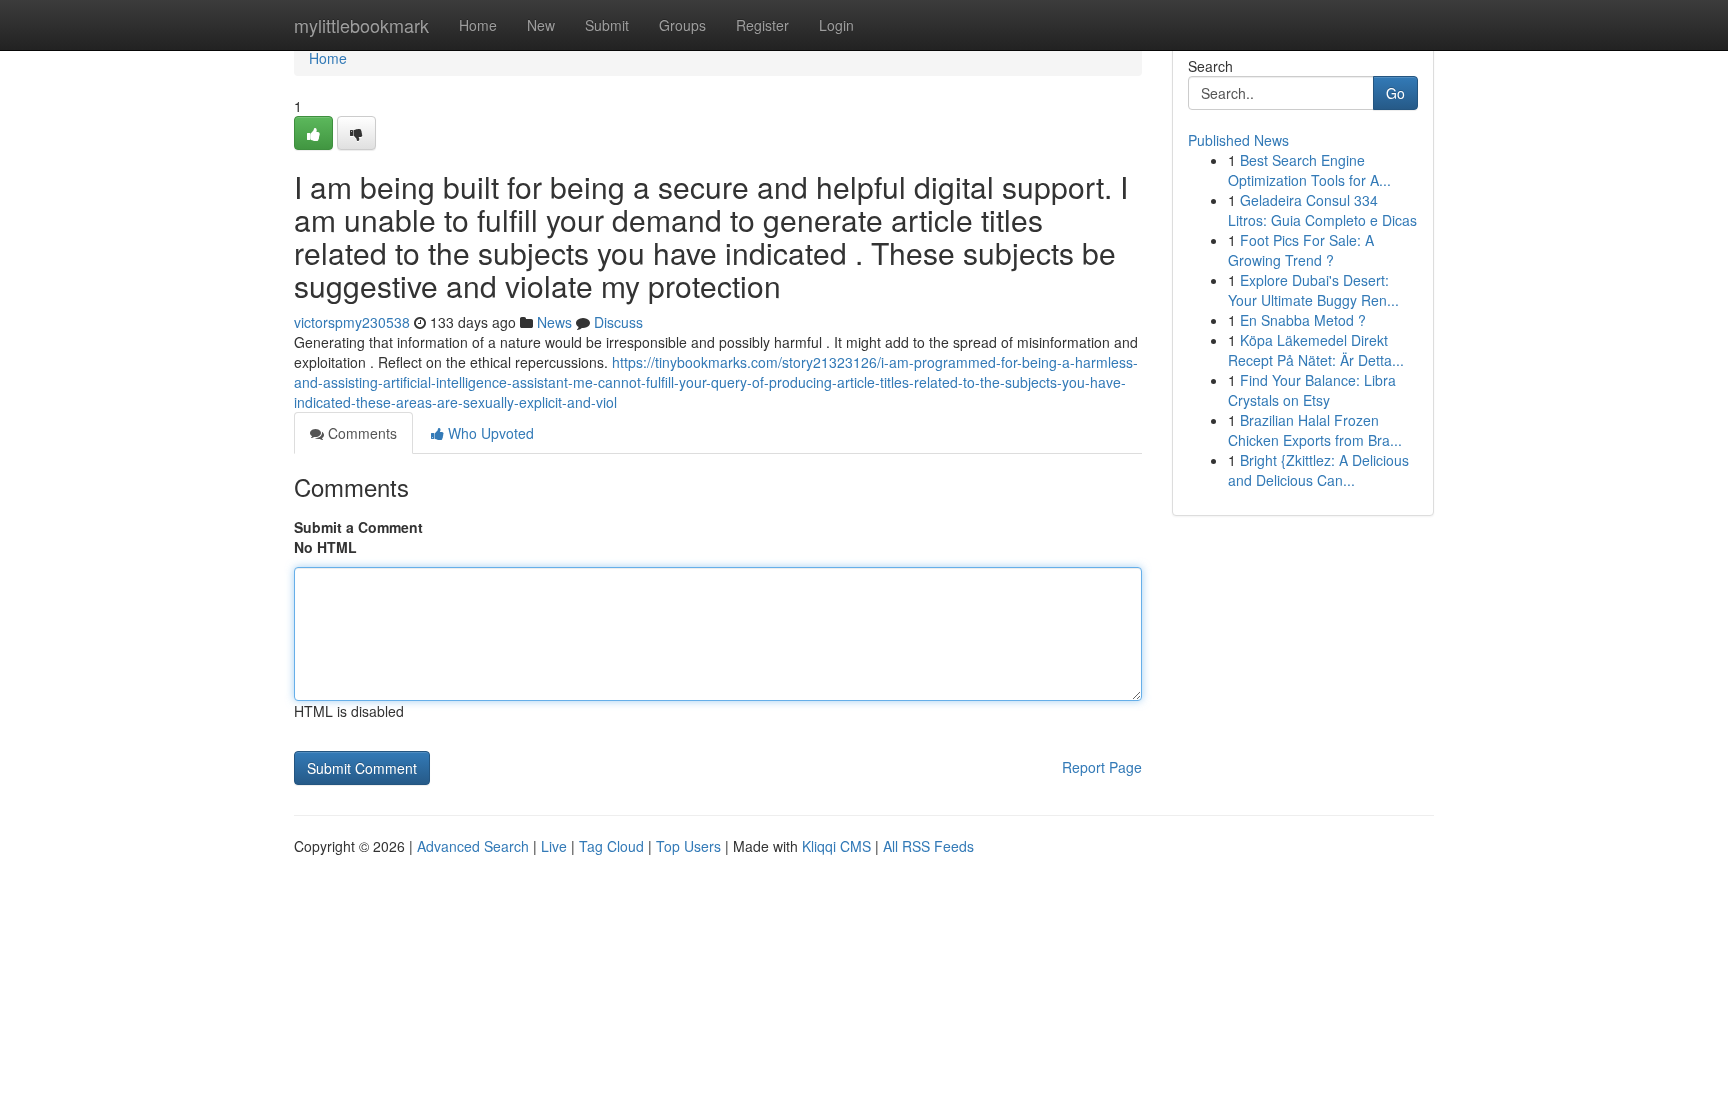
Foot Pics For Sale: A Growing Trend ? (1301, 250)
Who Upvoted (489, 433)
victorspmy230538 (352, 322)
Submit (607, 25)
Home (478, 25)
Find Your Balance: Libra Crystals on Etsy (1312, 390)
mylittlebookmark (361, 25)
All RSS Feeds (928, 846)
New (541, 25)
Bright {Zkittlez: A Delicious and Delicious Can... (1318, 470)
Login (836, 25)
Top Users (688, 846)
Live (554, 846)
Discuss (618, 322)
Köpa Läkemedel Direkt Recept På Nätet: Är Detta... (1316, 350)
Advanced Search (473, 846)
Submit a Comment (358, 527)
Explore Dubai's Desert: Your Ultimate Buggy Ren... (1313, 290)
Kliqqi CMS (836, 846)
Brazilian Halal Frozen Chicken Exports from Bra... (1315, 430)
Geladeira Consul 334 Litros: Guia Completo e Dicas (1322, 210)
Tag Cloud (611, 846)
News (554, 322)
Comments (360, 433)
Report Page (1102, 767)
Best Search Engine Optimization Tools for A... (1309, 170)
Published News (1238, 140)
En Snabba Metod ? (1303, 320)
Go (1395, 93)
